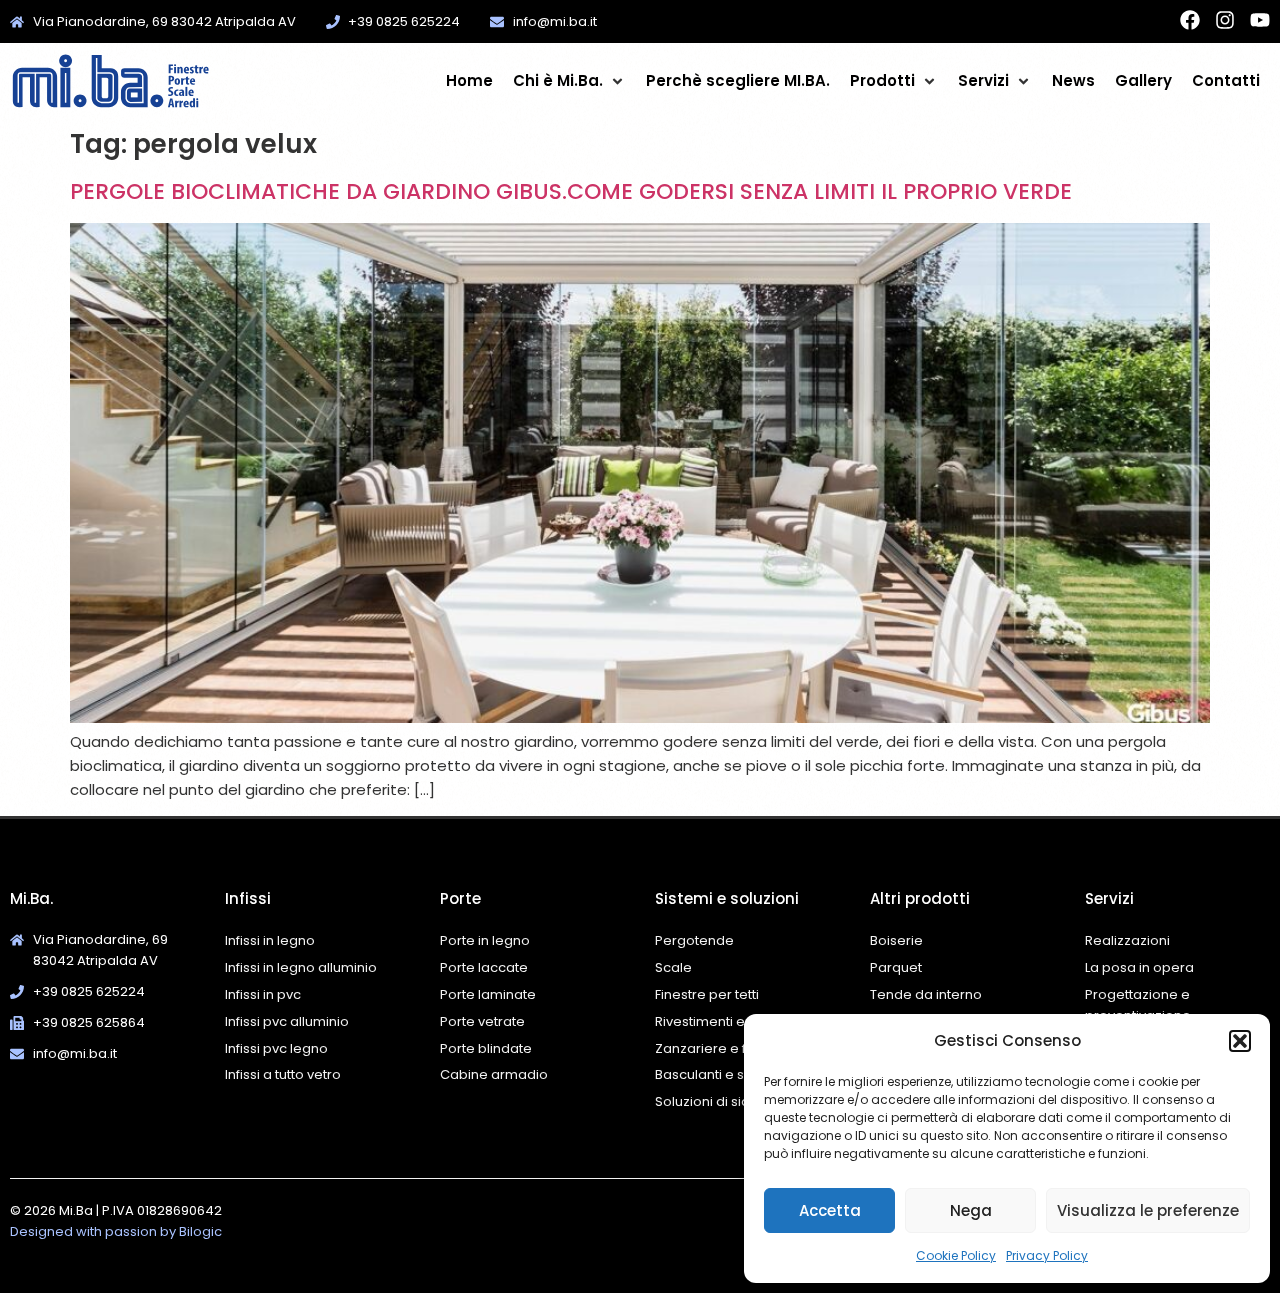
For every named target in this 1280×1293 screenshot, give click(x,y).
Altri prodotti (920, 898)
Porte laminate (488, 994)
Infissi (248, 898)
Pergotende (694, 940)
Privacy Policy (1047, 1255)
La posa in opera (1139, 967)
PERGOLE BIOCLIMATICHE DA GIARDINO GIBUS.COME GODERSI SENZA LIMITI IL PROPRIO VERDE (571, 191)
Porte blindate (486, 1048)
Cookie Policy (956, 1255)
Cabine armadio (494, 1074)
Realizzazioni (1127, 940)
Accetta (830, 1210)
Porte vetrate (482, 1021)
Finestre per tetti (707, 994)
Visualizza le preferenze (1148, 1210)
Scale (673, 967)
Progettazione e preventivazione (1138, 1005)
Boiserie (898, 940)
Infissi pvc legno (276, 1048)
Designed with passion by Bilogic (116, 1231)
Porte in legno (485, 940)
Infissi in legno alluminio (301, 967)
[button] (1240, 1041)
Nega (971, 1210)
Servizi (1109, 898)
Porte (460, 898)
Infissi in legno (270, 940)
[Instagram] (1225, 20)
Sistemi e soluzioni (727, 898)
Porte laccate (484, 967)
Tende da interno (926, 994)
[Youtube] (1260, 20)
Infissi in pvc (263, 994)
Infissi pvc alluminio (287, 1021)
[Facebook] (1190, 20)
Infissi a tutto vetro (283, 1074)
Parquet (896, 967)
